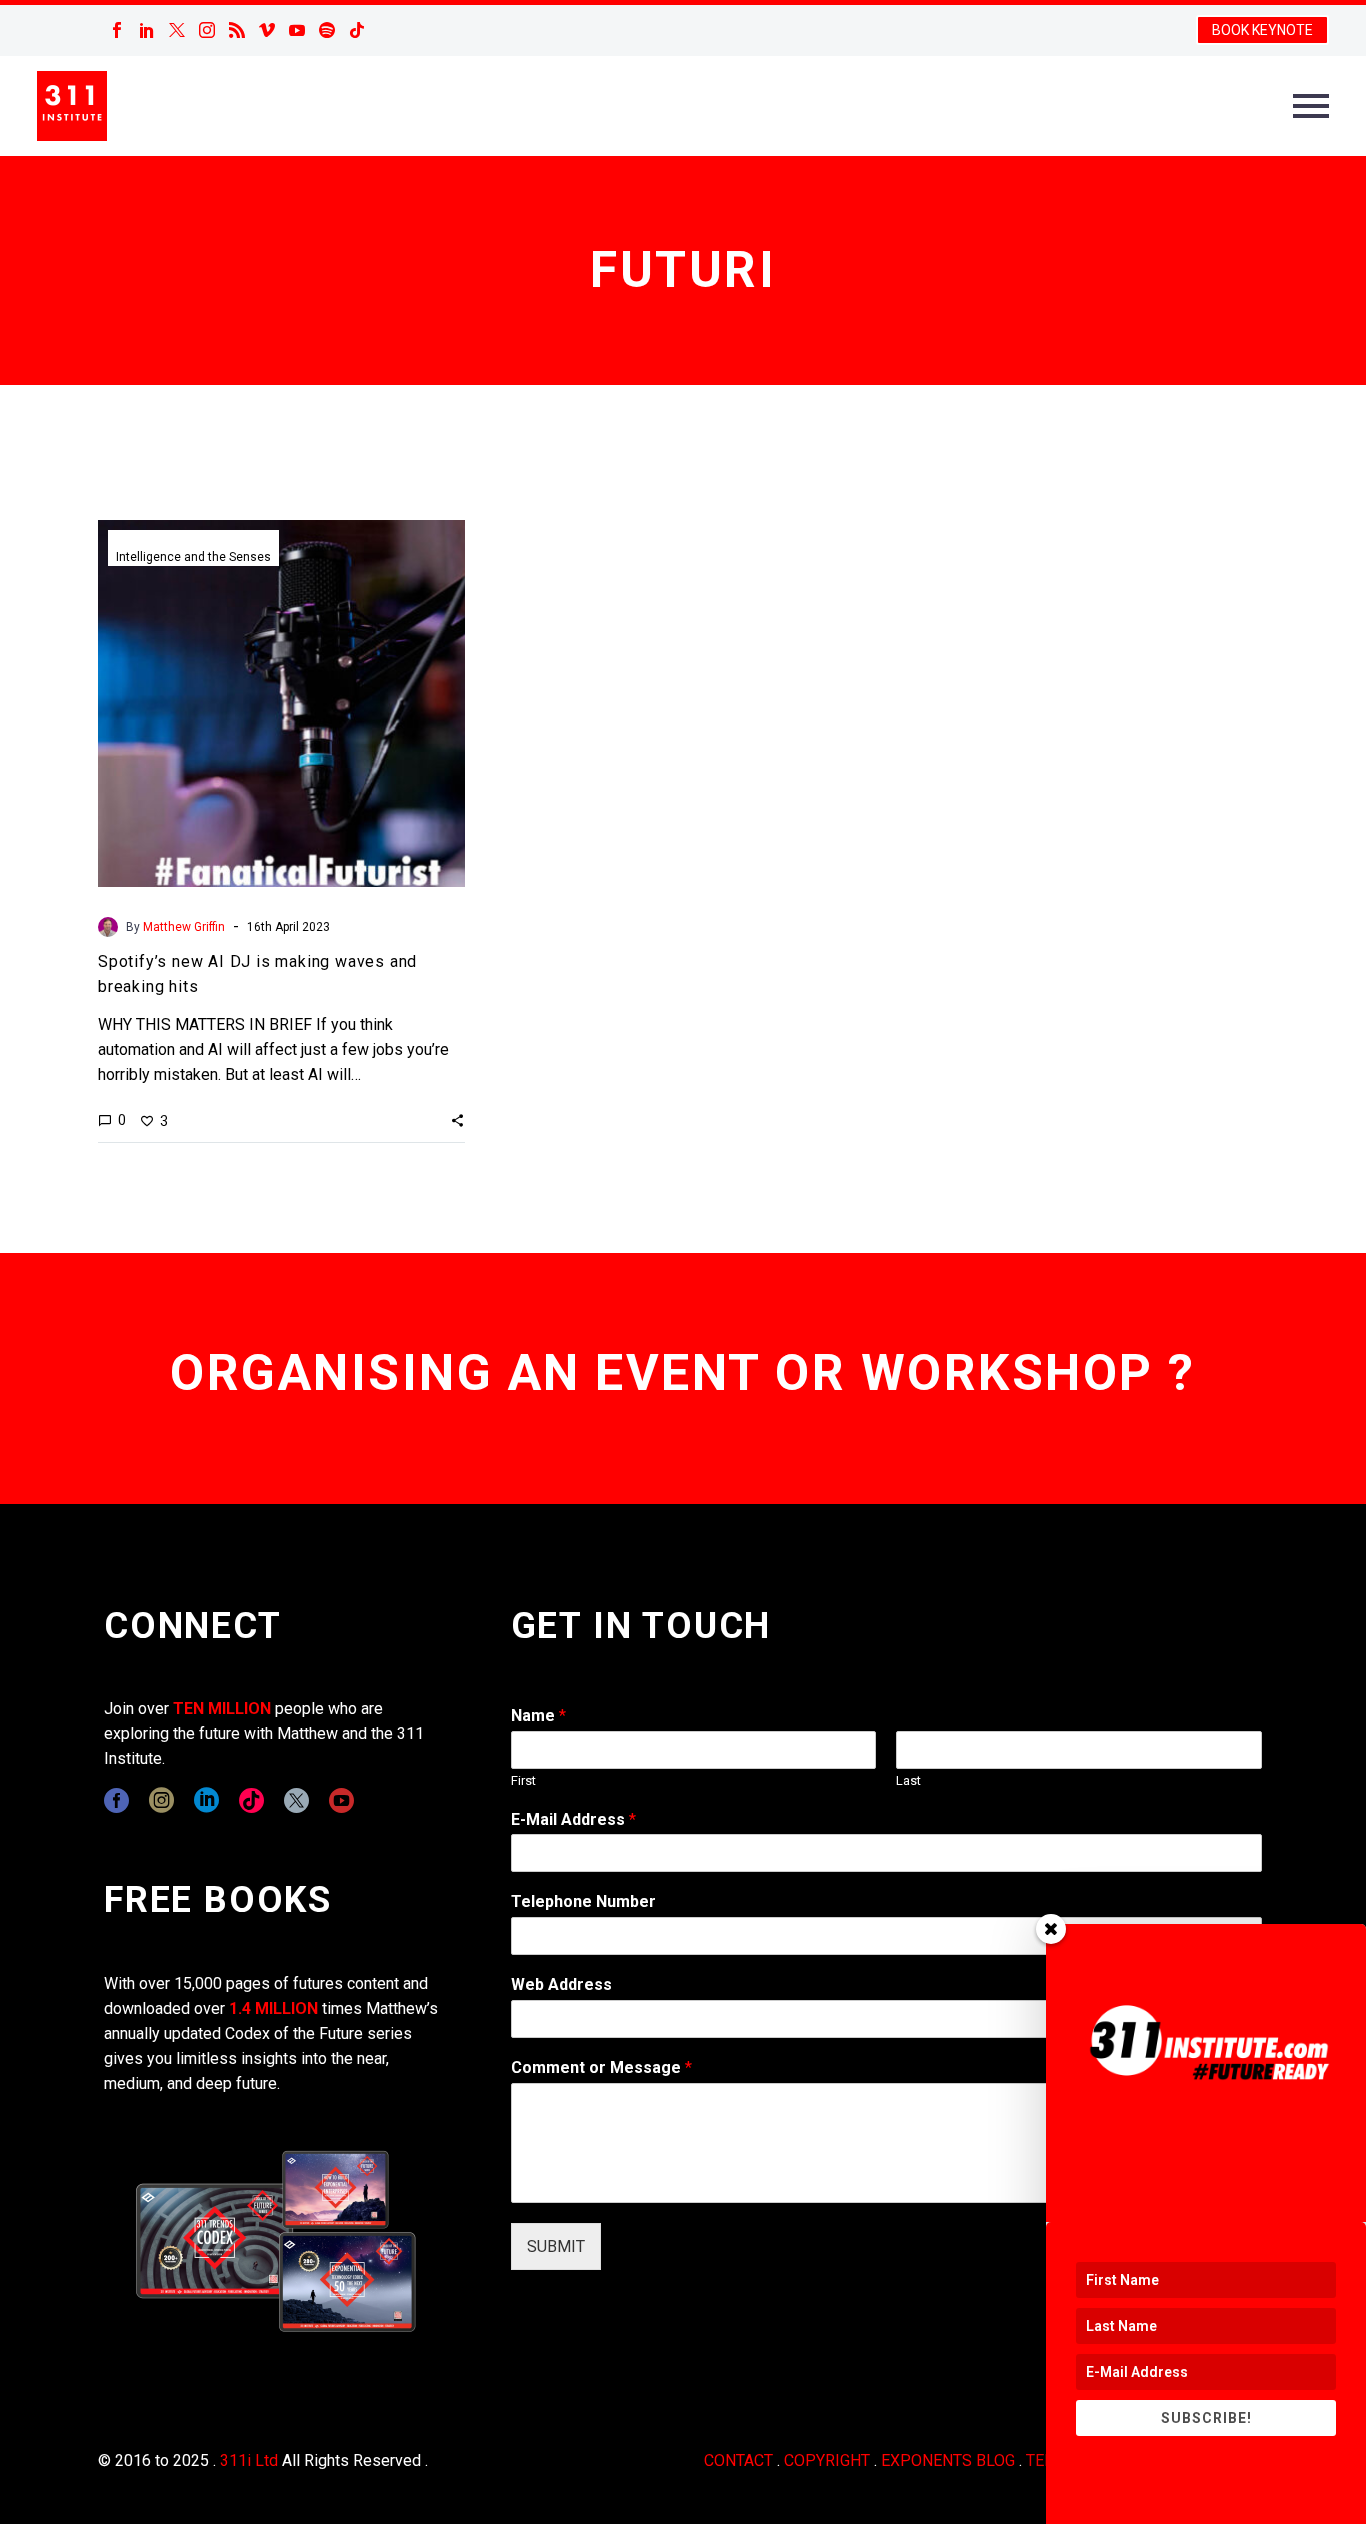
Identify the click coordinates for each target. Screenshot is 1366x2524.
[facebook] (116, 1800)
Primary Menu (1311, 106)
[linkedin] (206, 1800)
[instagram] (161, 1800)
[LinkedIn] (147, 30)
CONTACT (738, 2460)
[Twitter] (177, 30)
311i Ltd (249, 2460)
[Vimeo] (267, 30)
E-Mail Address (573, 1819)
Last (908, 1780)
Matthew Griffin (184, 927)
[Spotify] (327, 30)
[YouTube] (297, 30)
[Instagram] (207, 30)
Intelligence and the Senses (193, 557)
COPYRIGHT (827, 2460)
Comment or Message (601, 2067)
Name (538, 1715)
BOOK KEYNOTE (1262, 30)
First (523, 1780)
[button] (457, 1120)
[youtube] (341, 1800)
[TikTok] (357, 30)
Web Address (561, 1984)
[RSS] (237, 30)
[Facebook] (117, 30)
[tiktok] (251, 1800)
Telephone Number (583, 1901)
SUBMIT (556, 2246)
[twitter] (296, 1800)
